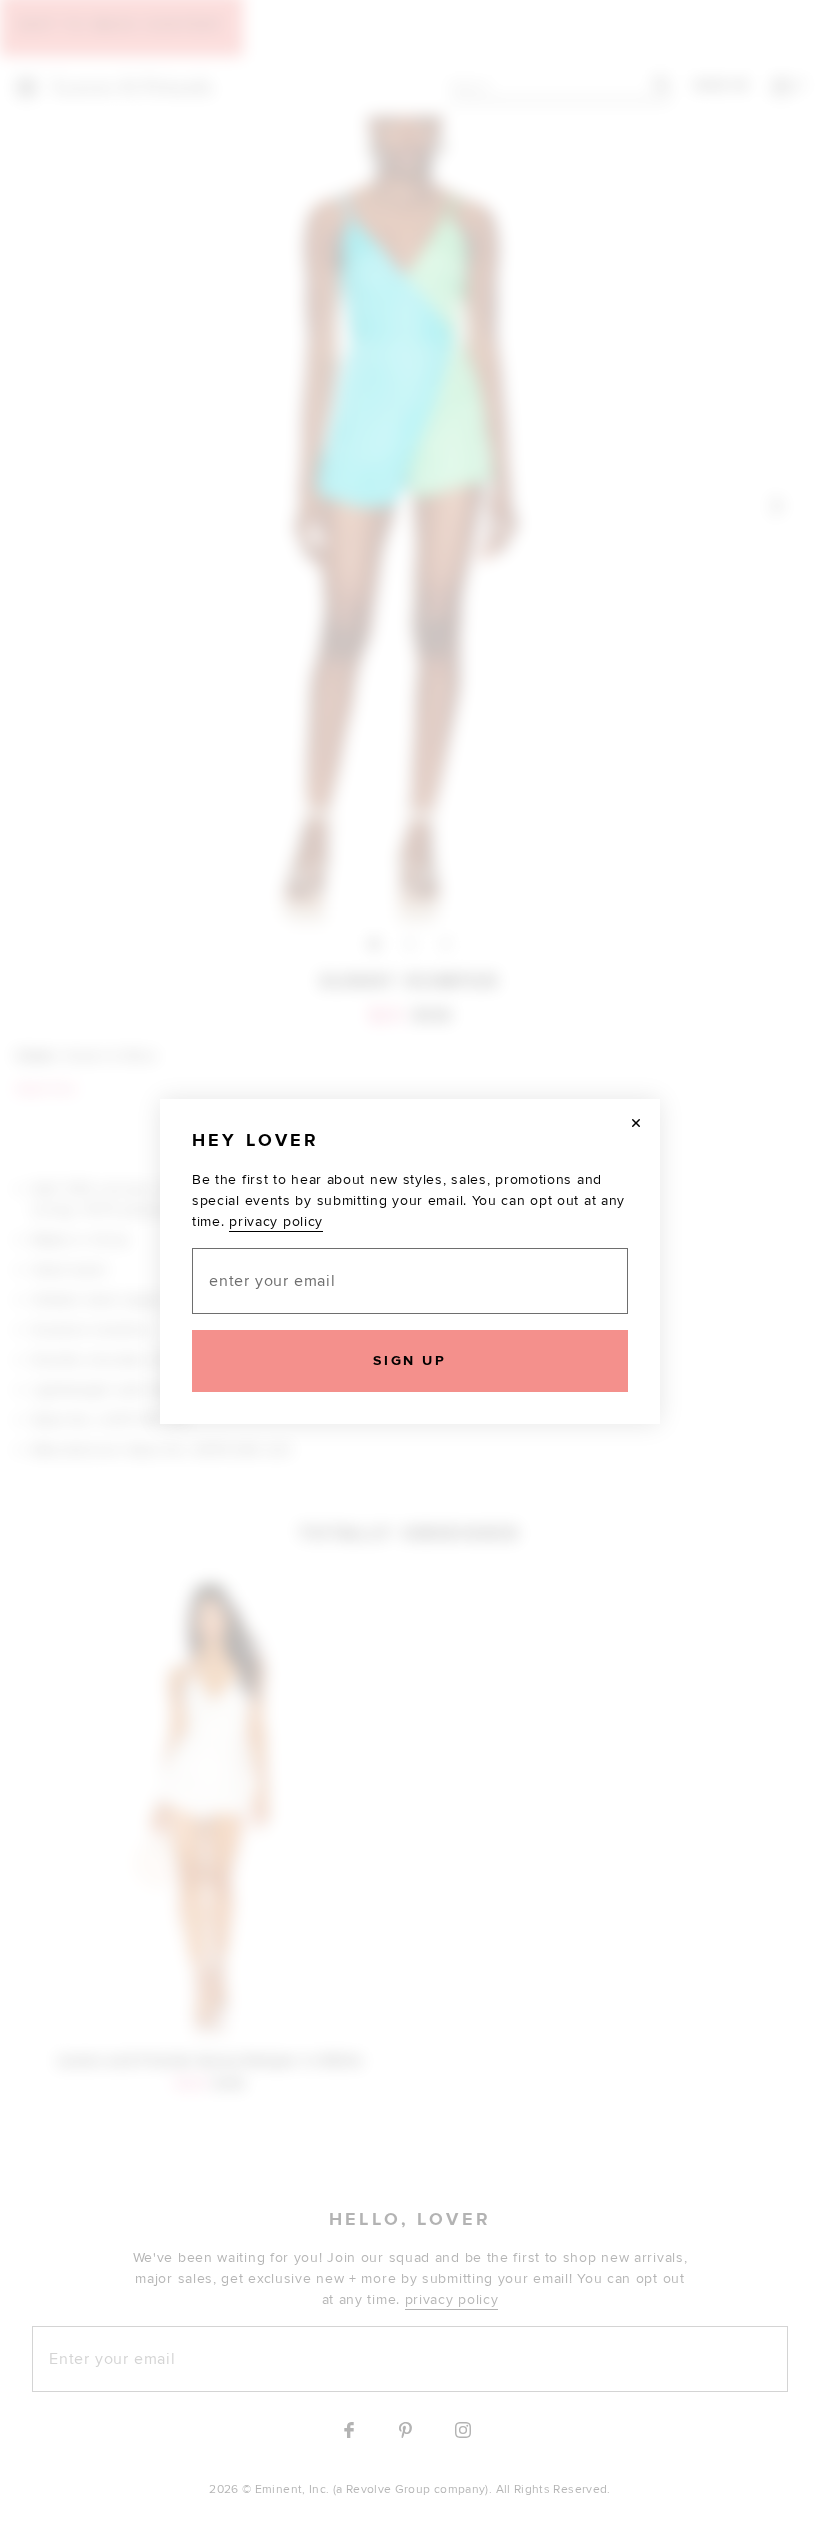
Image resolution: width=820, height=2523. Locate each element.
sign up (409, 1360)
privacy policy (276, 1221)
